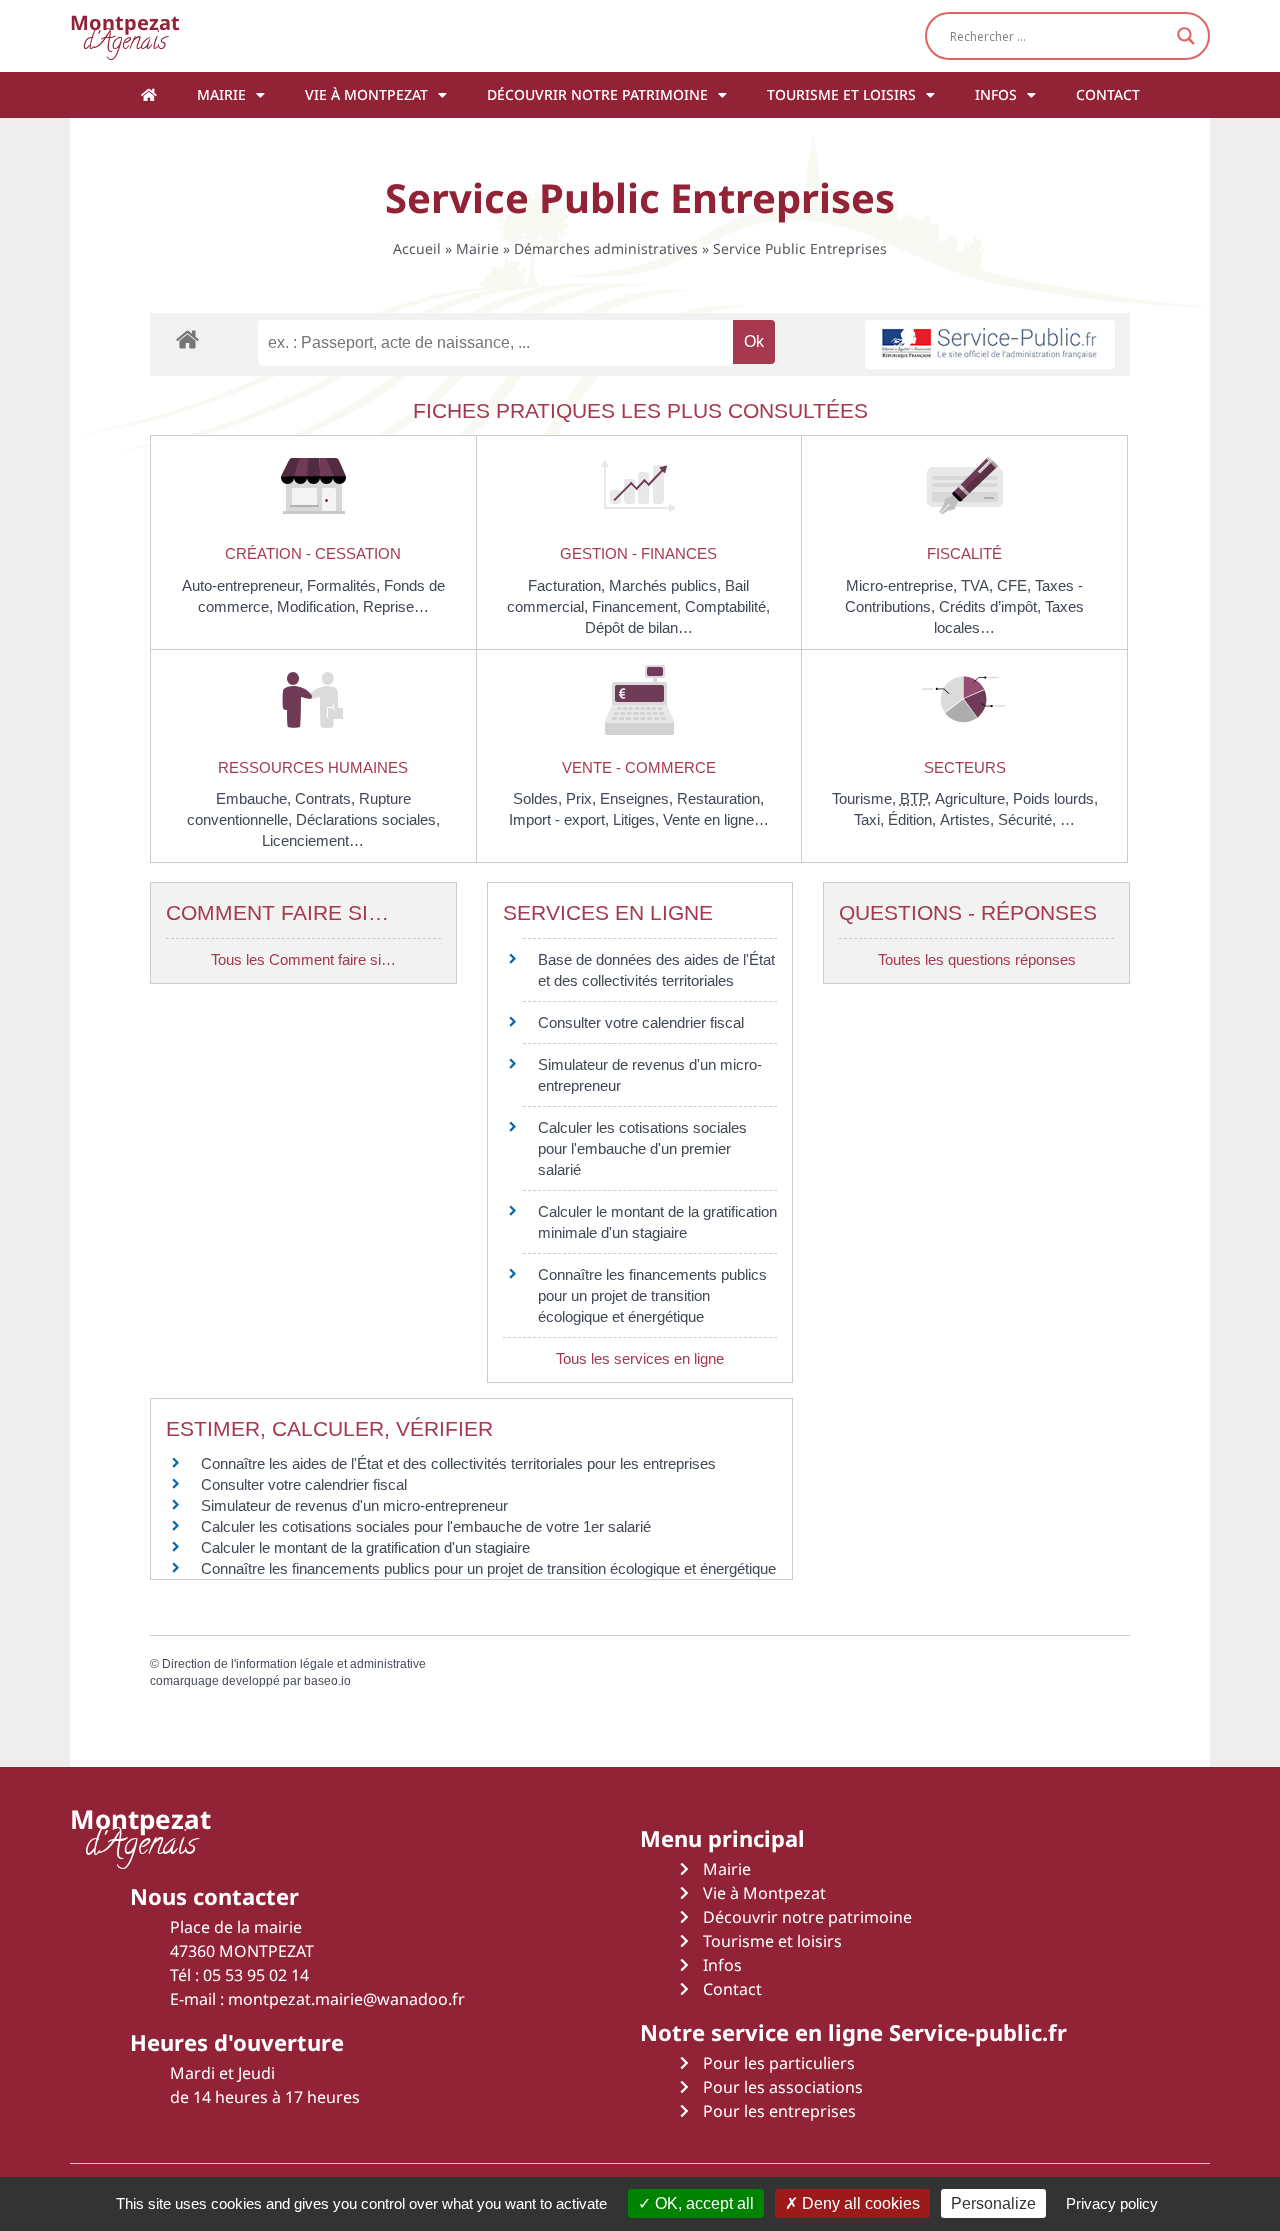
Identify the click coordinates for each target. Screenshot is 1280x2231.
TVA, (979, 585)
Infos (996, 94)
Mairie (221, 94)
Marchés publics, (667, 585)
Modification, (320, 606)
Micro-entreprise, (903, 585)
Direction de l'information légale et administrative (294, 1664)
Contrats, (327, 798)
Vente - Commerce (639, 767)
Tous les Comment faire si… (303, 959)
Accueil (417, 248)
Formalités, (345, 585)
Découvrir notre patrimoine (597, 94)
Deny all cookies (859, 2203)
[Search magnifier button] (1186, 36)
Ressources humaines (313, 767)
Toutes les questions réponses (977, 959)
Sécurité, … (1036, 819)
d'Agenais (125, 35)
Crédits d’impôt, (992, 606)
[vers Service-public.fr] (990, 344)
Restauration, (720, 798)
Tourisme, (866, 798)
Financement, (638, 606)
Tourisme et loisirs (841, 94)
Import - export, (561, 819)
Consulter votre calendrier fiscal (641, 1022)
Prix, (583, 798)
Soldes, (539, 798)
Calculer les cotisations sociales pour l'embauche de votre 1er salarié (426, 1526)
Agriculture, (974, 798)
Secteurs (965, 767)
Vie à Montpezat (366, 94)
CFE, (1016, 585)
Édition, (914, 819)
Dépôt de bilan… (639, 627)
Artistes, (969, 819)
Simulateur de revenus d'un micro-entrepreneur (354, 1505)
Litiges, (638, 819)
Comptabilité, (727, 606)
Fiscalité (964, 553)
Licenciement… (313, 840)
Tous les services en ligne (640, 1358)
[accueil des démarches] (187, 338)
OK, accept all (702, 2203)
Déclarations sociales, (368, 819)
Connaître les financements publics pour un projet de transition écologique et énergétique (652, 1295)
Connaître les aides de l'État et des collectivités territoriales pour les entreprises (458, 1463)
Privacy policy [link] (1112, 2203)
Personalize (993, 2203)
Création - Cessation (313, 553)
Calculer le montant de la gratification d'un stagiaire (365, 1547)
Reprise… (396, 606)
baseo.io (327, 1681)
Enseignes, (638, 798)
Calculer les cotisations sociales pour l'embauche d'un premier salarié (642, 1148)
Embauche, (255, 798)
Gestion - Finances (638, 553)
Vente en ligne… (716, 819)
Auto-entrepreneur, (244, 585)
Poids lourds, (1055, 798)
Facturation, (568, 585)
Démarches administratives (606, 248)
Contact (1108, 94)
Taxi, (871, 819)
